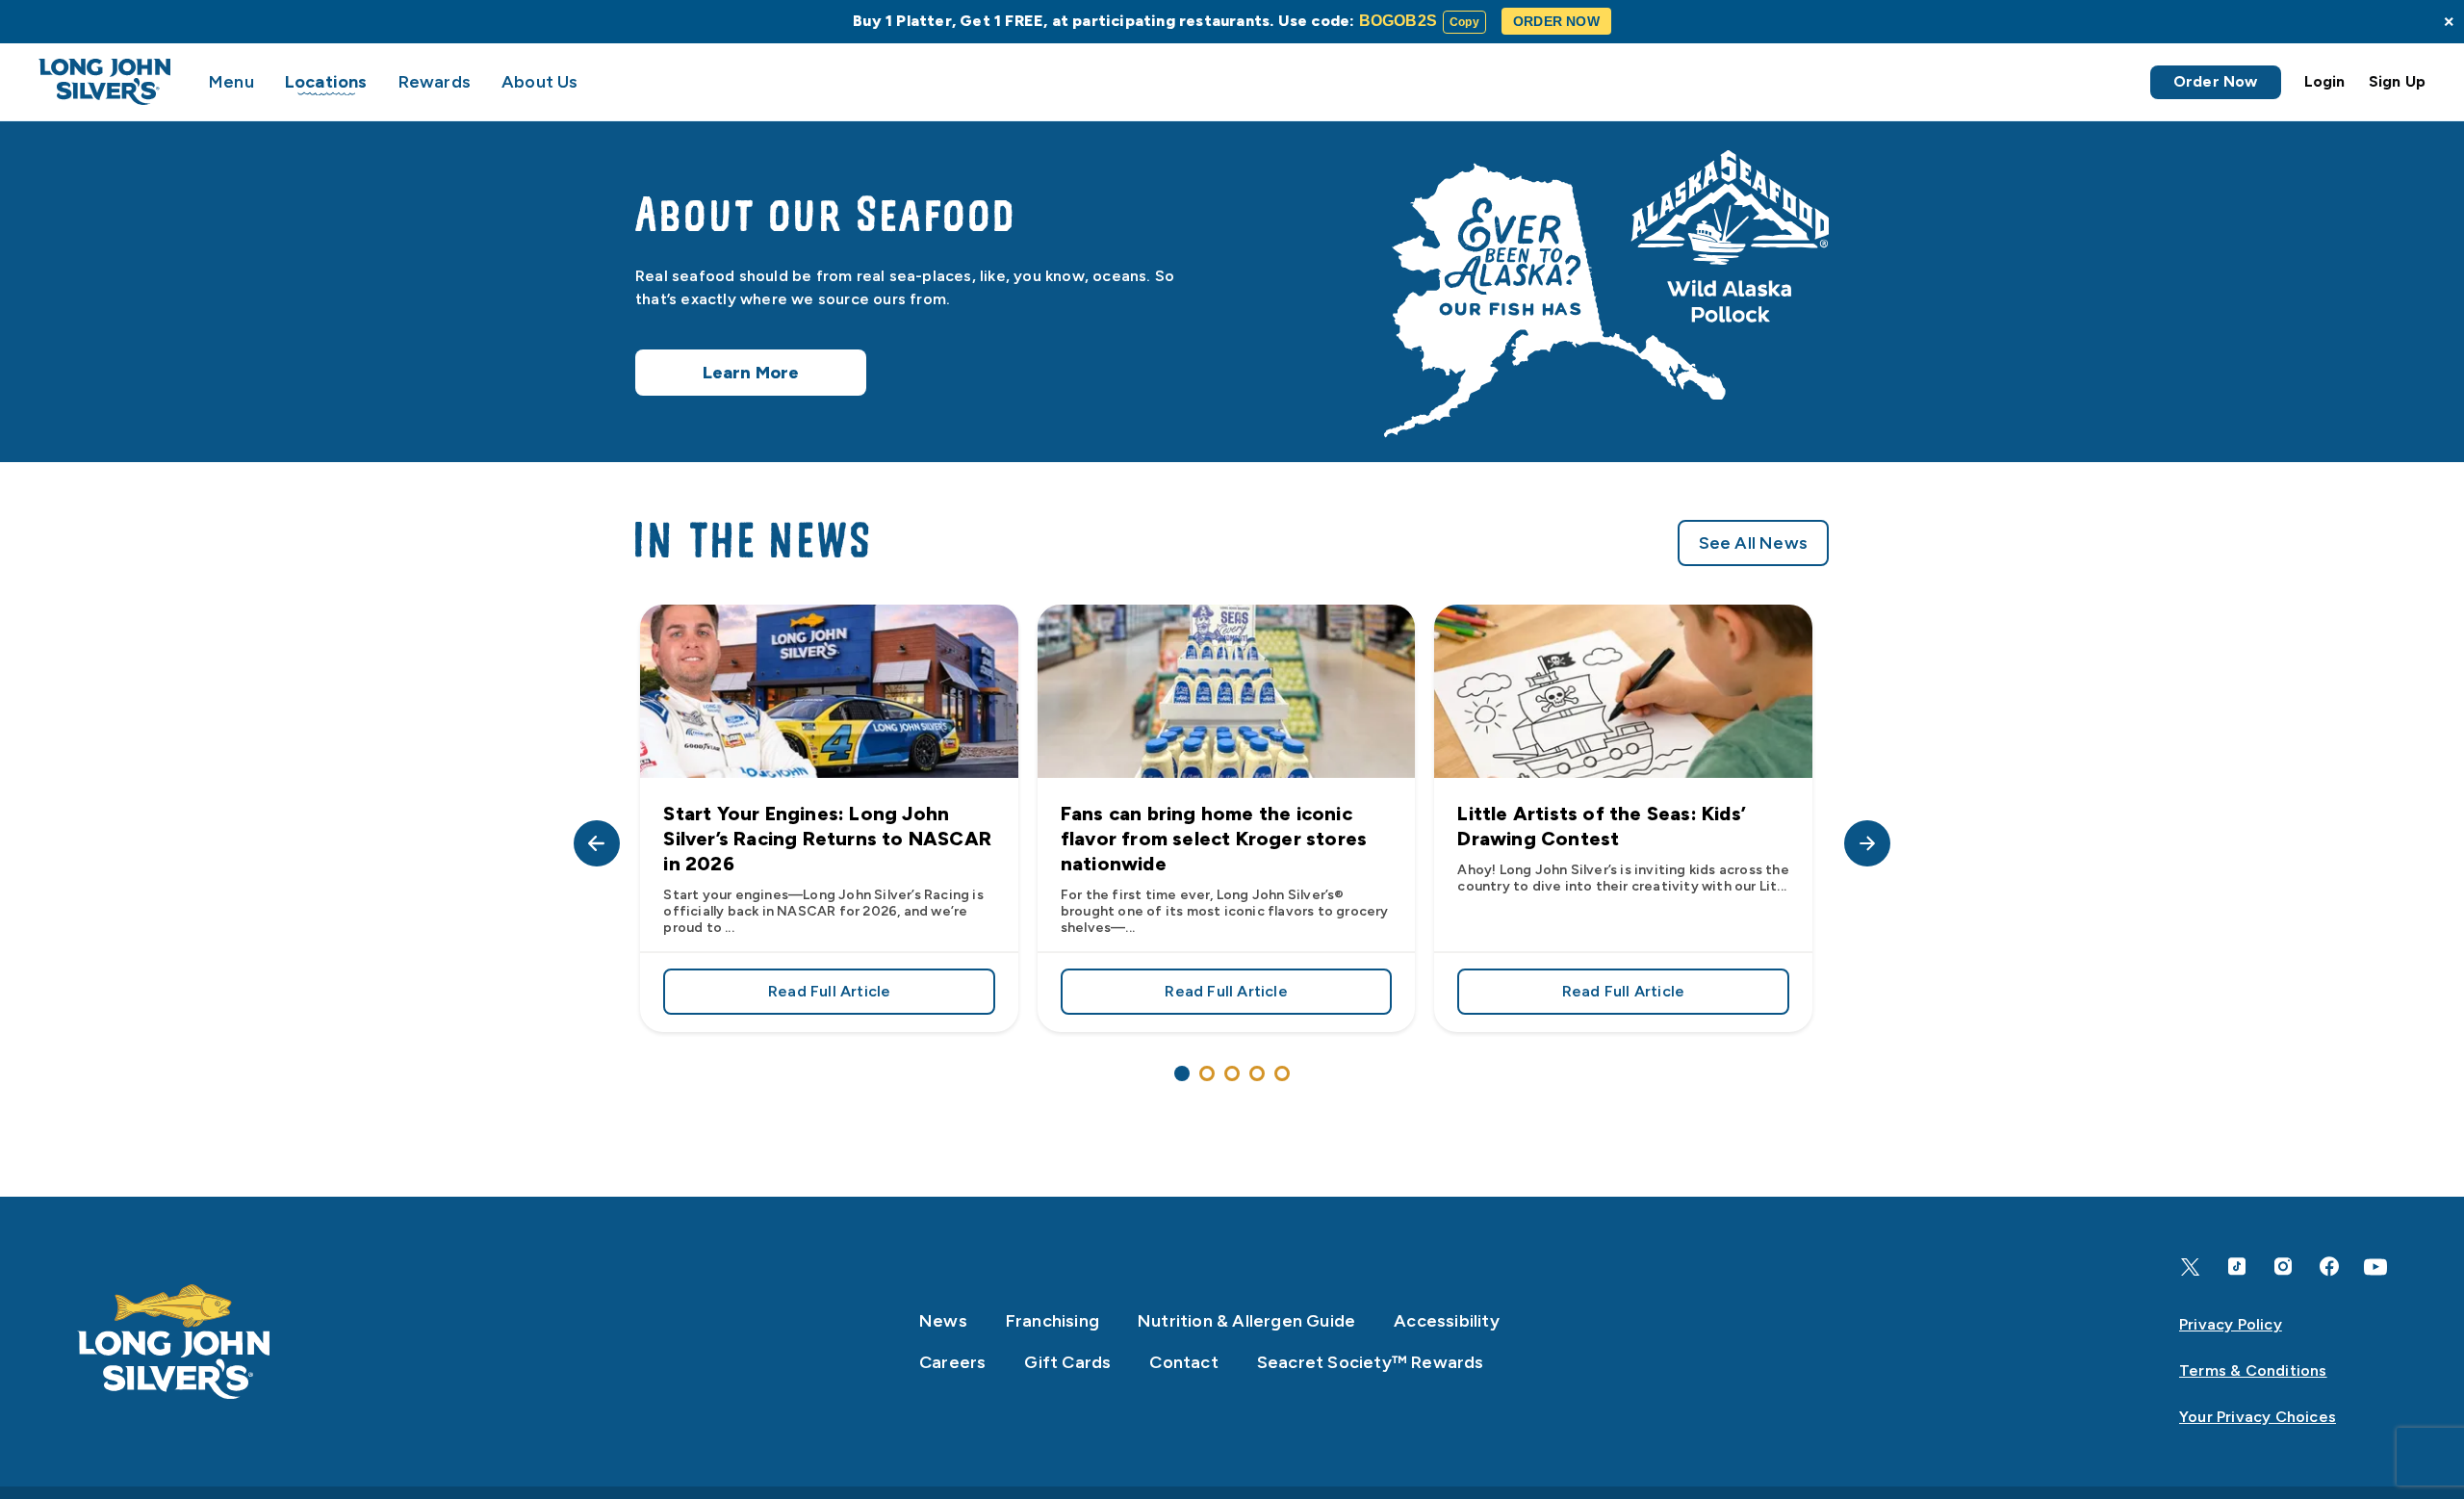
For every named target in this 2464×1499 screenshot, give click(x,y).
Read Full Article (881, 995)
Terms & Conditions (2253, 1370)
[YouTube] (2375, 1267)
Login (2325, 81)
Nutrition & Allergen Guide (1246, 1321)
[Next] (1867, 843)
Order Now (2216, 81)
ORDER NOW (1556, 21)
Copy (1464, 22)
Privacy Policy (2231, 1324)
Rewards (435, 82)
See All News (1753, 543)
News (943, 1321)
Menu (231, 82)
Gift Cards (1067, 1362)
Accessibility (1447, 1321)
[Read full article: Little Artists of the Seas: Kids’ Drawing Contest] (1623, 691)
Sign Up (2397, 81)
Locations (326, 82)
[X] (2191, 1267)
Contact (1183, 1362)
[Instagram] (2283, 1266)
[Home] (174, 1342)
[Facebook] (2329, 1266)
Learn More (751, 373)
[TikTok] (2237, 1266)
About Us (540, 82)
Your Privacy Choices (2258, 1417)
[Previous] (597, 843)
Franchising (1052, 1321)
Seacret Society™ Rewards (1371, 1362)
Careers (952, 1362)
